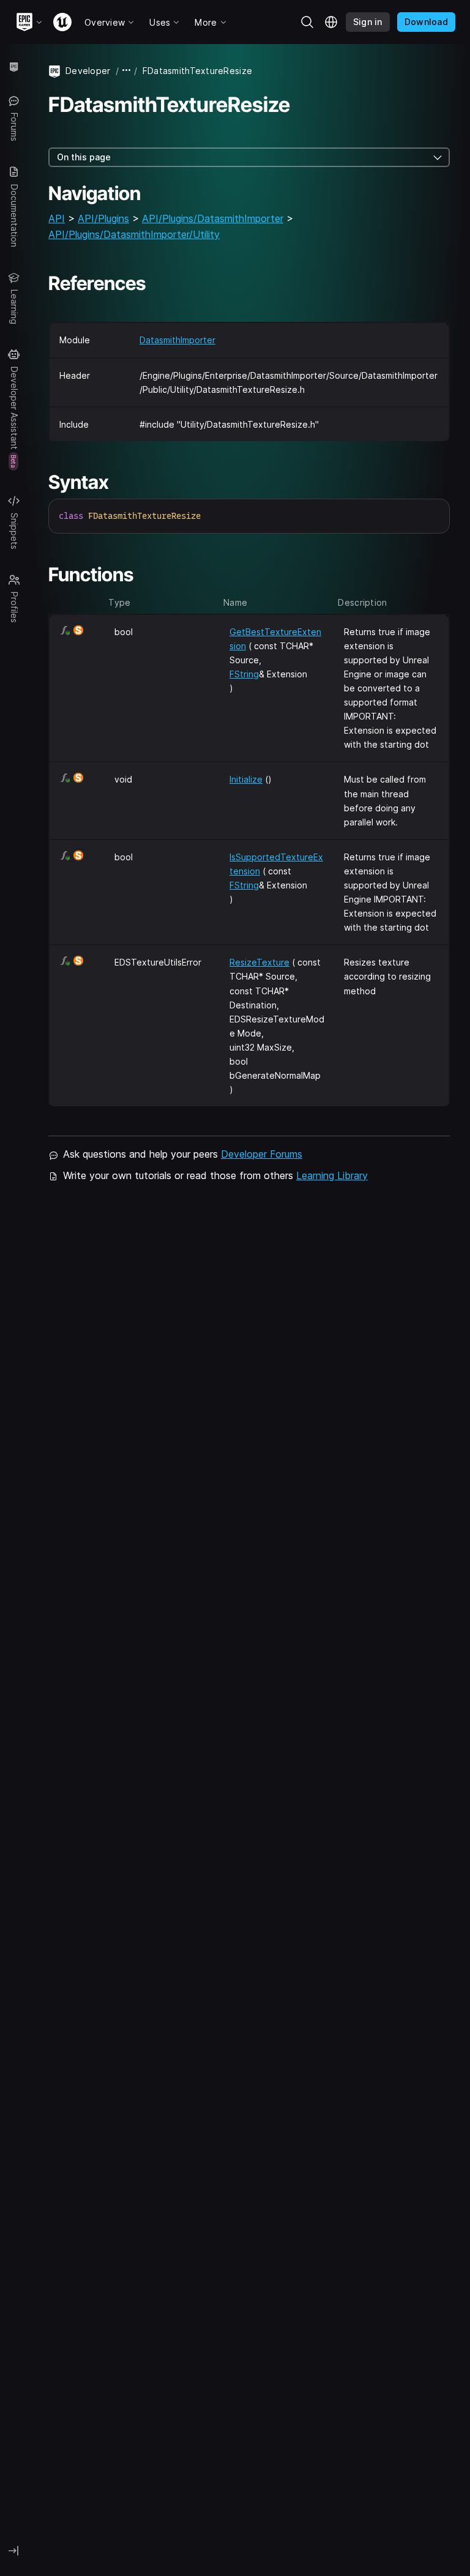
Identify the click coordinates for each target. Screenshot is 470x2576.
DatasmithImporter (177, 340)
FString (244, 674)
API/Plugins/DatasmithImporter (213, 218)
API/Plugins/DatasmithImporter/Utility (134, 234)
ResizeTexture (259, 962)
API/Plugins (103, 218)
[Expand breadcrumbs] (127, 71)
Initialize (246, 779)
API (57, 218)
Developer (88, 71)
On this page (84, 157)
